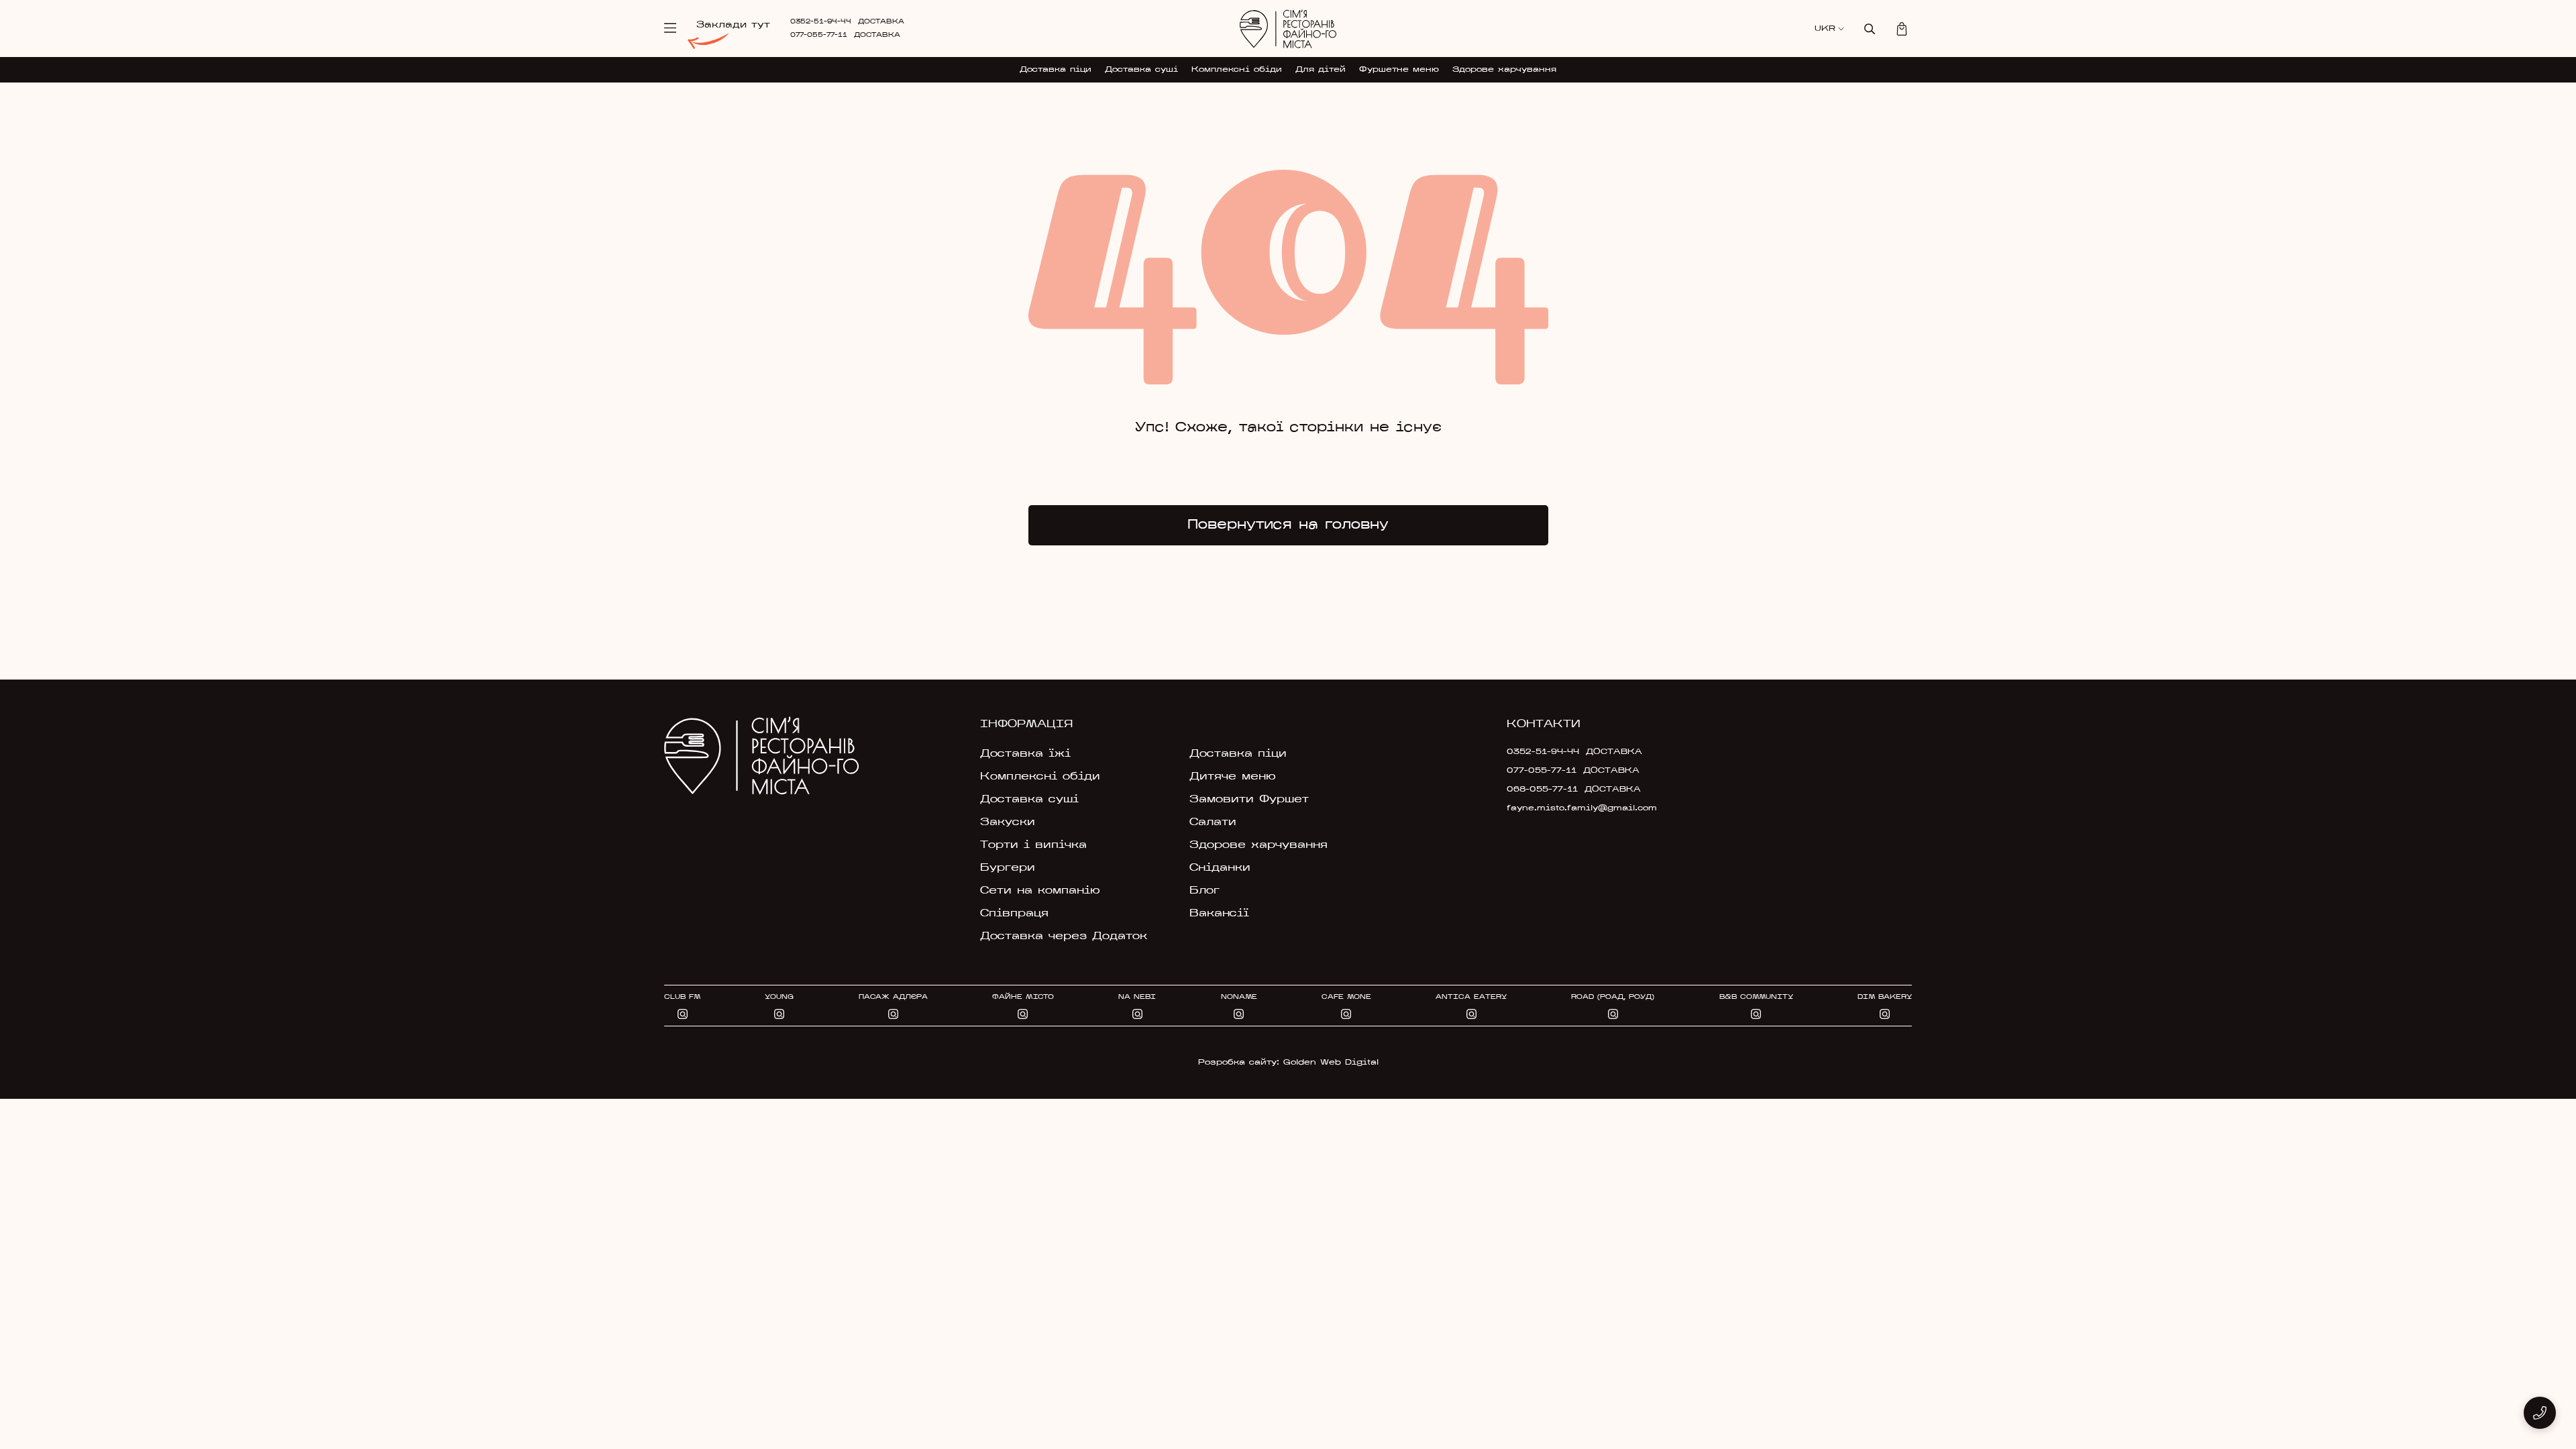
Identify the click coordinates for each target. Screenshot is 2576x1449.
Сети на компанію (1040, 891)
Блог (1204, 891)
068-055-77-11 (1542, 790)
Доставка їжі (1025, 754)
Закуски (1008, 822)
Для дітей (1321, 70)
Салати (1213, 822)
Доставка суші (1141, 70)
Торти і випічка (1033, 845)
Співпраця (1014, 914)
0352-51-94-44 (821, 22)
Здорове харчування (1504, 70)
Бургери (1008, 868)
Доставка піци (1056, 70)
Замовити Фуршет (1249, 800)
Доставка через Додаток (1064, 936)
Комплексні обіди (1237, 70)
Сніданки (1220, 868)
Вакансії (1219, 914)
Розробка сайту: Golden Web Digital (1288, 1063)
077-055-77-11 (819, 35)
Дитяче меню (1233, 777)
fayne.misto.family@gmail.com (1582, 808)
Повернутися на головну (1288, 525)
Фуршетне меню (1399, 70)
